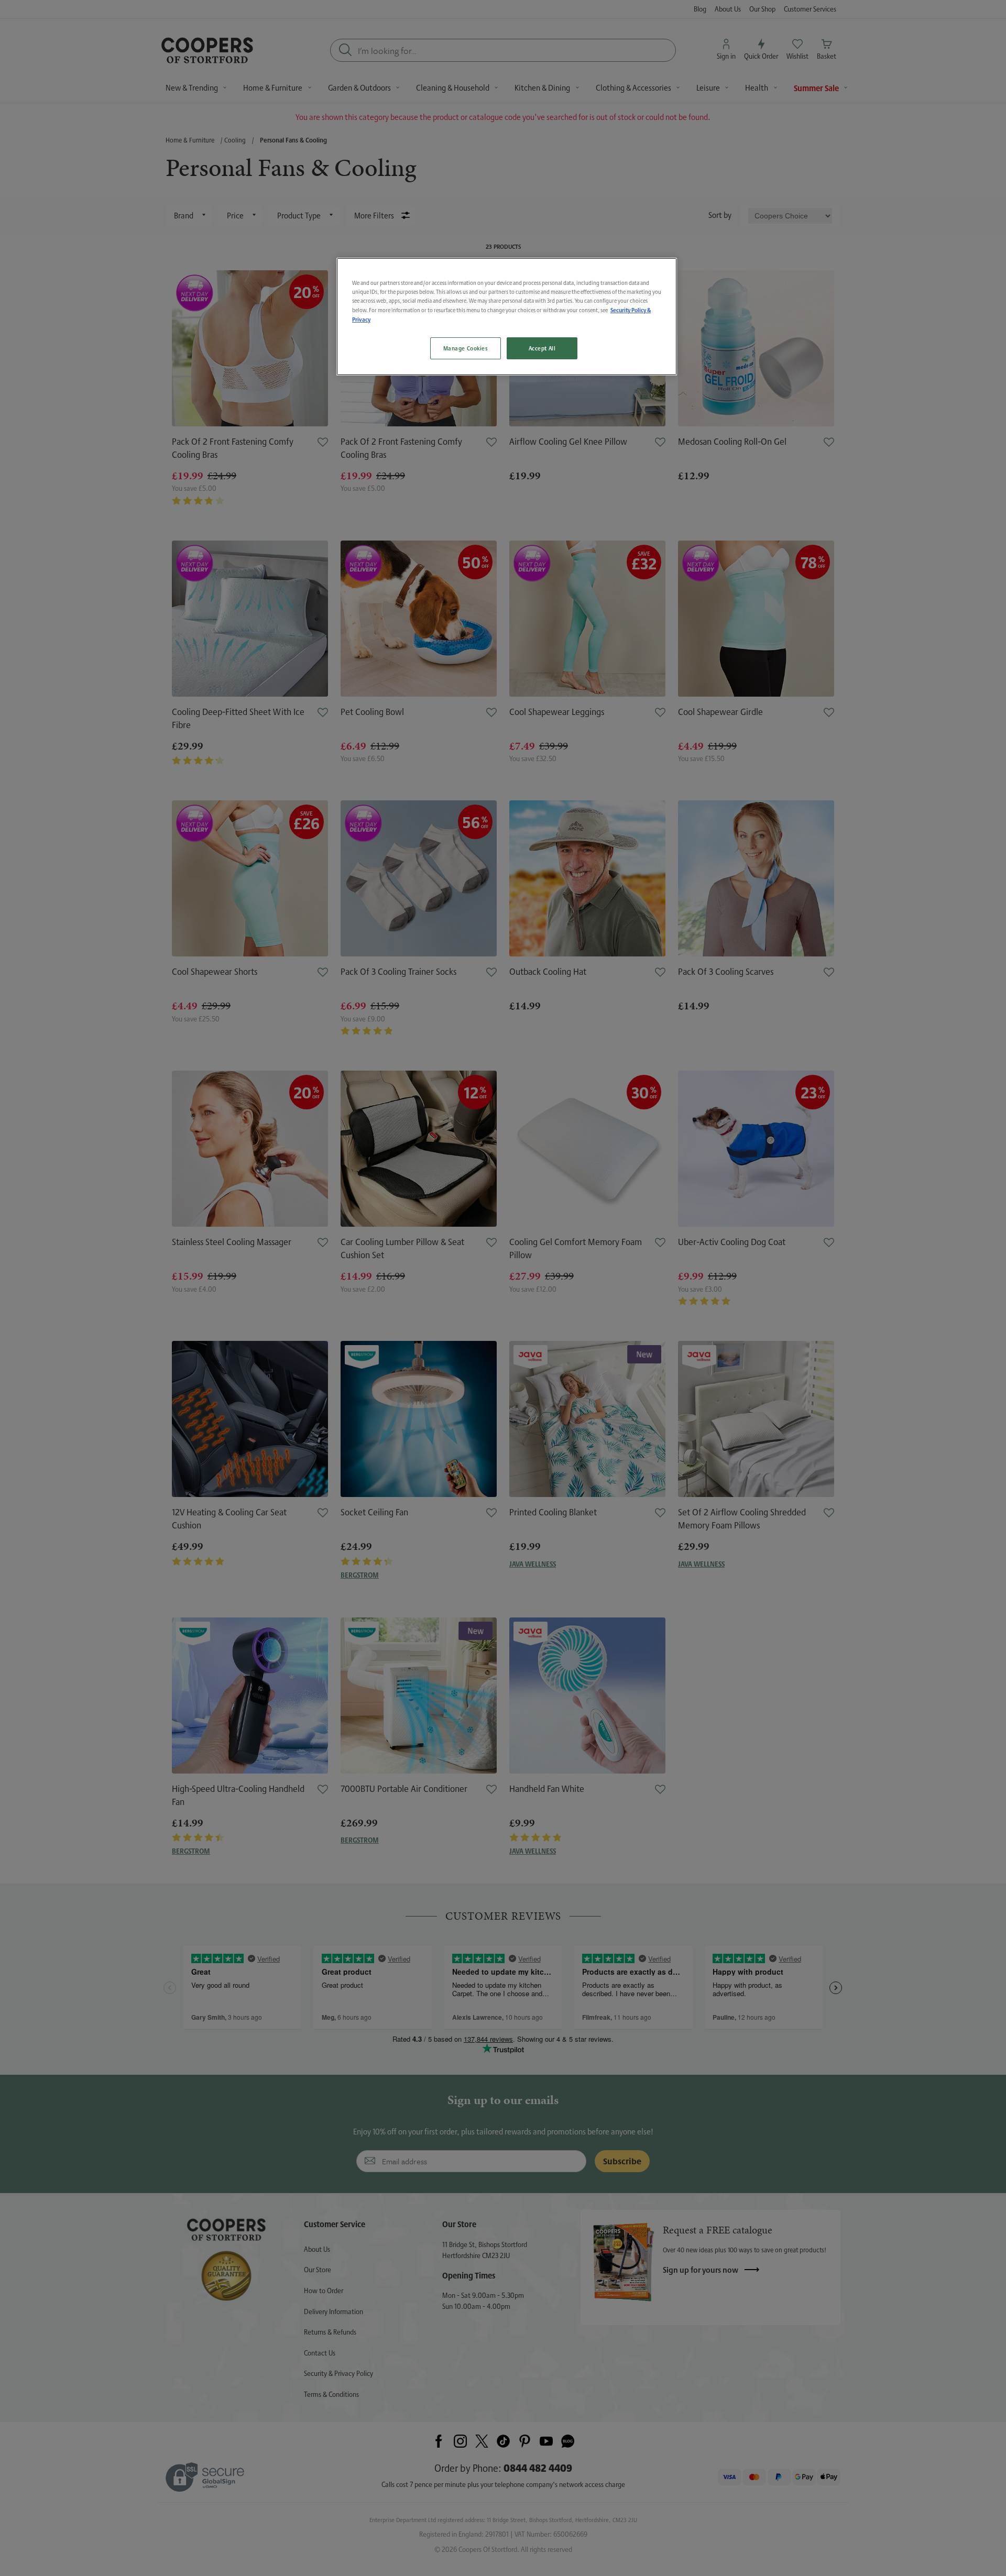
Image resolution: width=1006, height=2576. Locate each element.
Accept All (542, 348)
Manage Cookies (466, 348)
